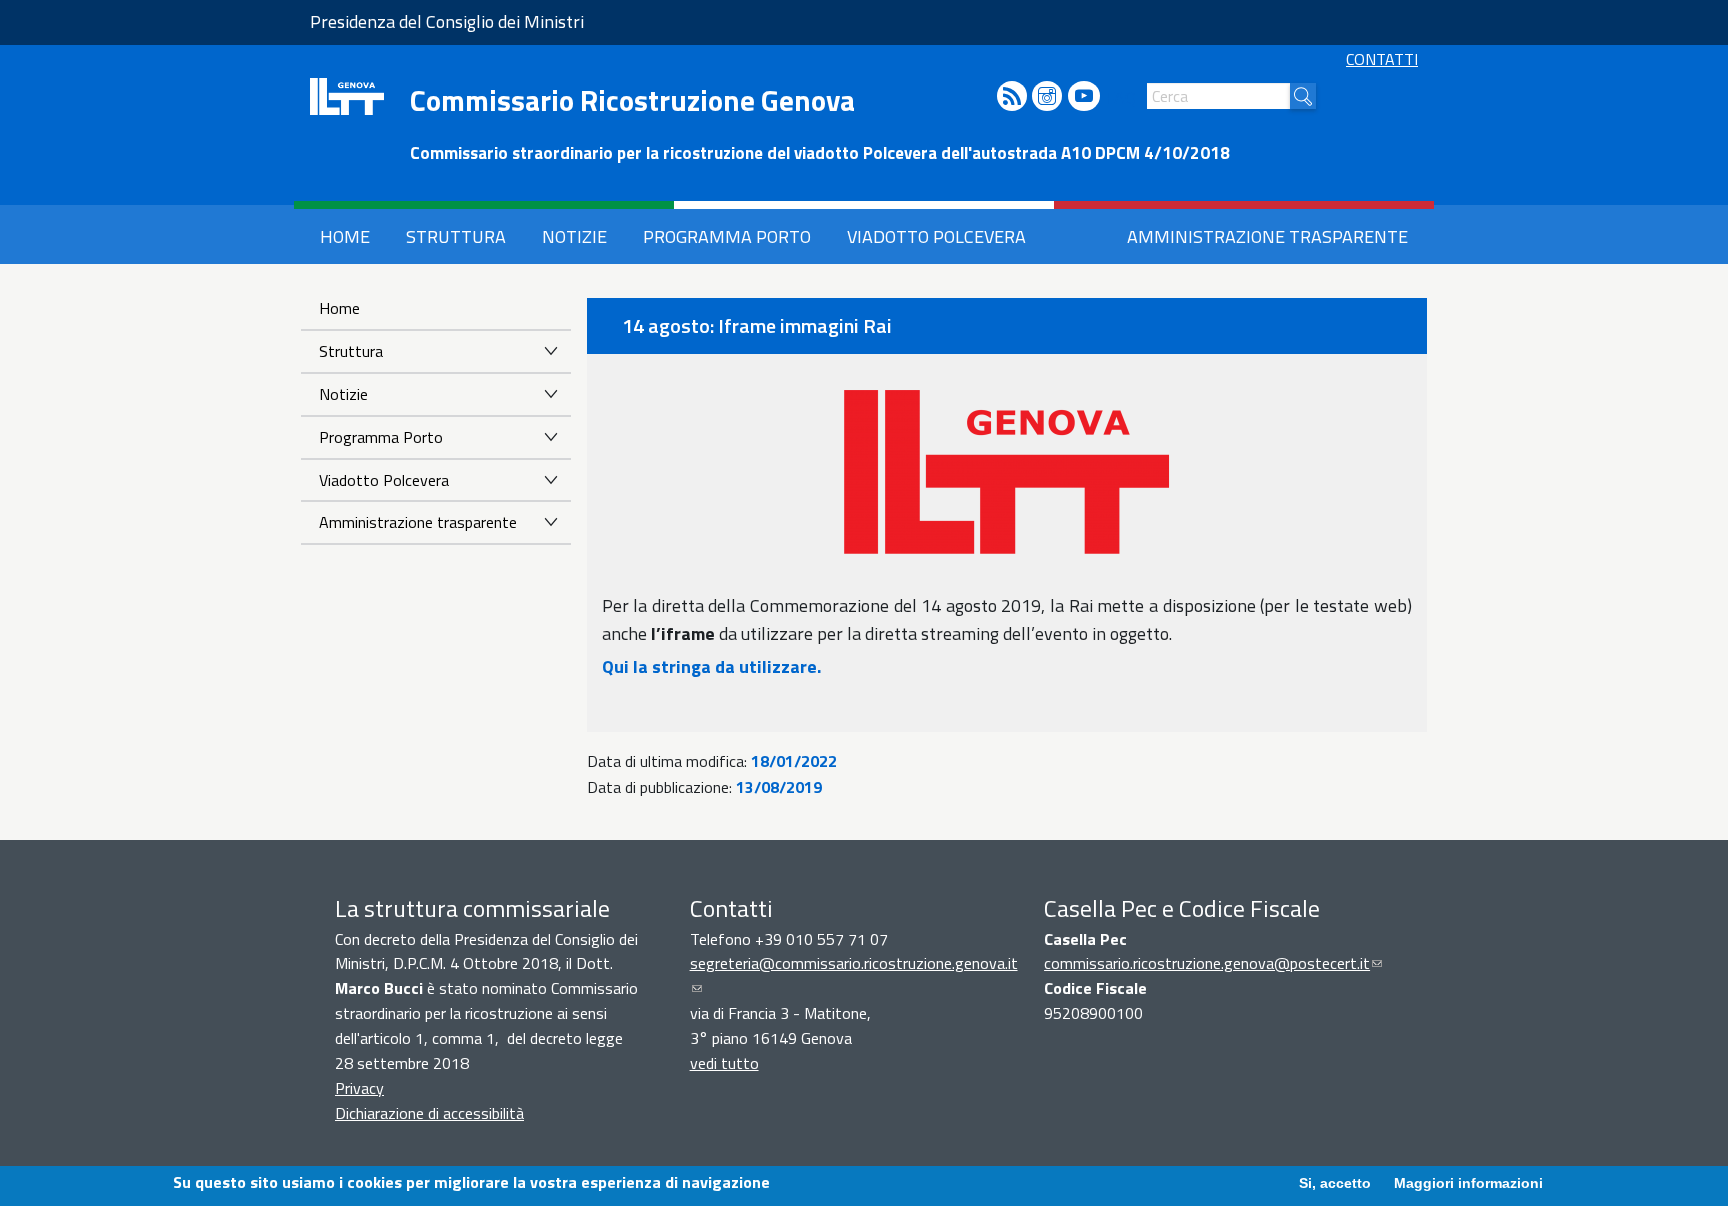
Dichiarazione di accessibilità (429, 1113)
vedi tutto (724, 1063)
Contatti (1382, 59)
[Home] (347, 96)
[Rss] (1012, 97)
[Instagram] (1047, 97)
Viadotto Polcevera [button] (936, 236)
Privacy (359, 1088)
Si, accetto (1335, 1183)
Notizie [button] (574, 236)
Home (339, 308)
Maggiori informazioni (1468, 1183)
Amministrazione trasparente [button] (1267, 236)
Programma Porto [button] (727, 236)
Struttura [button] (456, 236)
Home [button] (345, 236)
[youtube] (1084, 97)
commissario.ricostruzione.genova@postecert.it (1213, 963)
